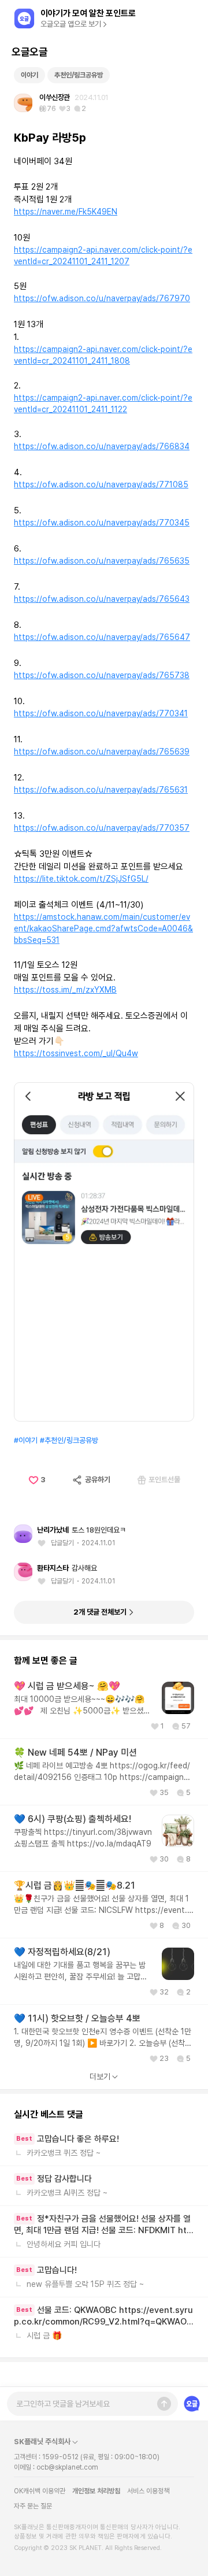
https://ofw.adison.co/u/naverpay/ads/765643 (102, 599)
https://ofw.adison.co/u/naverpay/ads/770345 (102, 523)
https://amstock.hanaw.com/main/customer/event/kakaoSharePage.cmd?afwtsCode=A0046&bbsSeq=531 (103, 928)
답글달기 (62, 1543)
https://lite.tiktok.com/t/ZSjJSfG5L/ (81, 879)
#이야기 (26, 1440)
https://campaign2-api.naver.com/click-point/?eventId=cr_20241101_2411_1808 (103, 355)
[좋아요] (44, 1543)
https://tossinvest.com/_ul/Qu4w (76, 1053)
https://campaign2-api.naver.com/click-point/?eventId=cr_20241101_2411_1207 (103, 256)
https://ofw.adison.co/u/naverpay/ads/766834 (102, 446)
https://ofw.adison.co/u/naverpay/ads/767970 (102, 298)
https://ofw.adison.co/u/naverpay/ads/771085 (101, 484)
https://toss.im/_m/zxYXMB (65, 990)
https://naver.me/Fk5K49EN (66, 212)
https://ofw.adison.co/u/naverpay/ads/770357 (102, 828)
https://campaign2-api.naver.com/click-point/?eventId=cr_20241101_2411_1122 (103, 404)
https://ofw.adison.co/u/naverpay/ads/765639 (102, 752)
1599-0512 (60, 2457)
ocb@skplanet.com (67, 2467)
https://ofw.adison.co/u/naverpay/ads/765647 (102, 637)
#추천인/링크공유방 (69, 1440)
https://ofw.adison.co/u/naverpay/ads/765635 (102, 561)
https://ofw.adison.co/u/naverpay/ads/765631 (101, 790)
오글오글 (29, 52)
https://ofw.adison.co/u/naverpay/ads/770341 (101, 713)
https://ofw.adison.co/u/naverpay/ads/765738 (102, 675)
